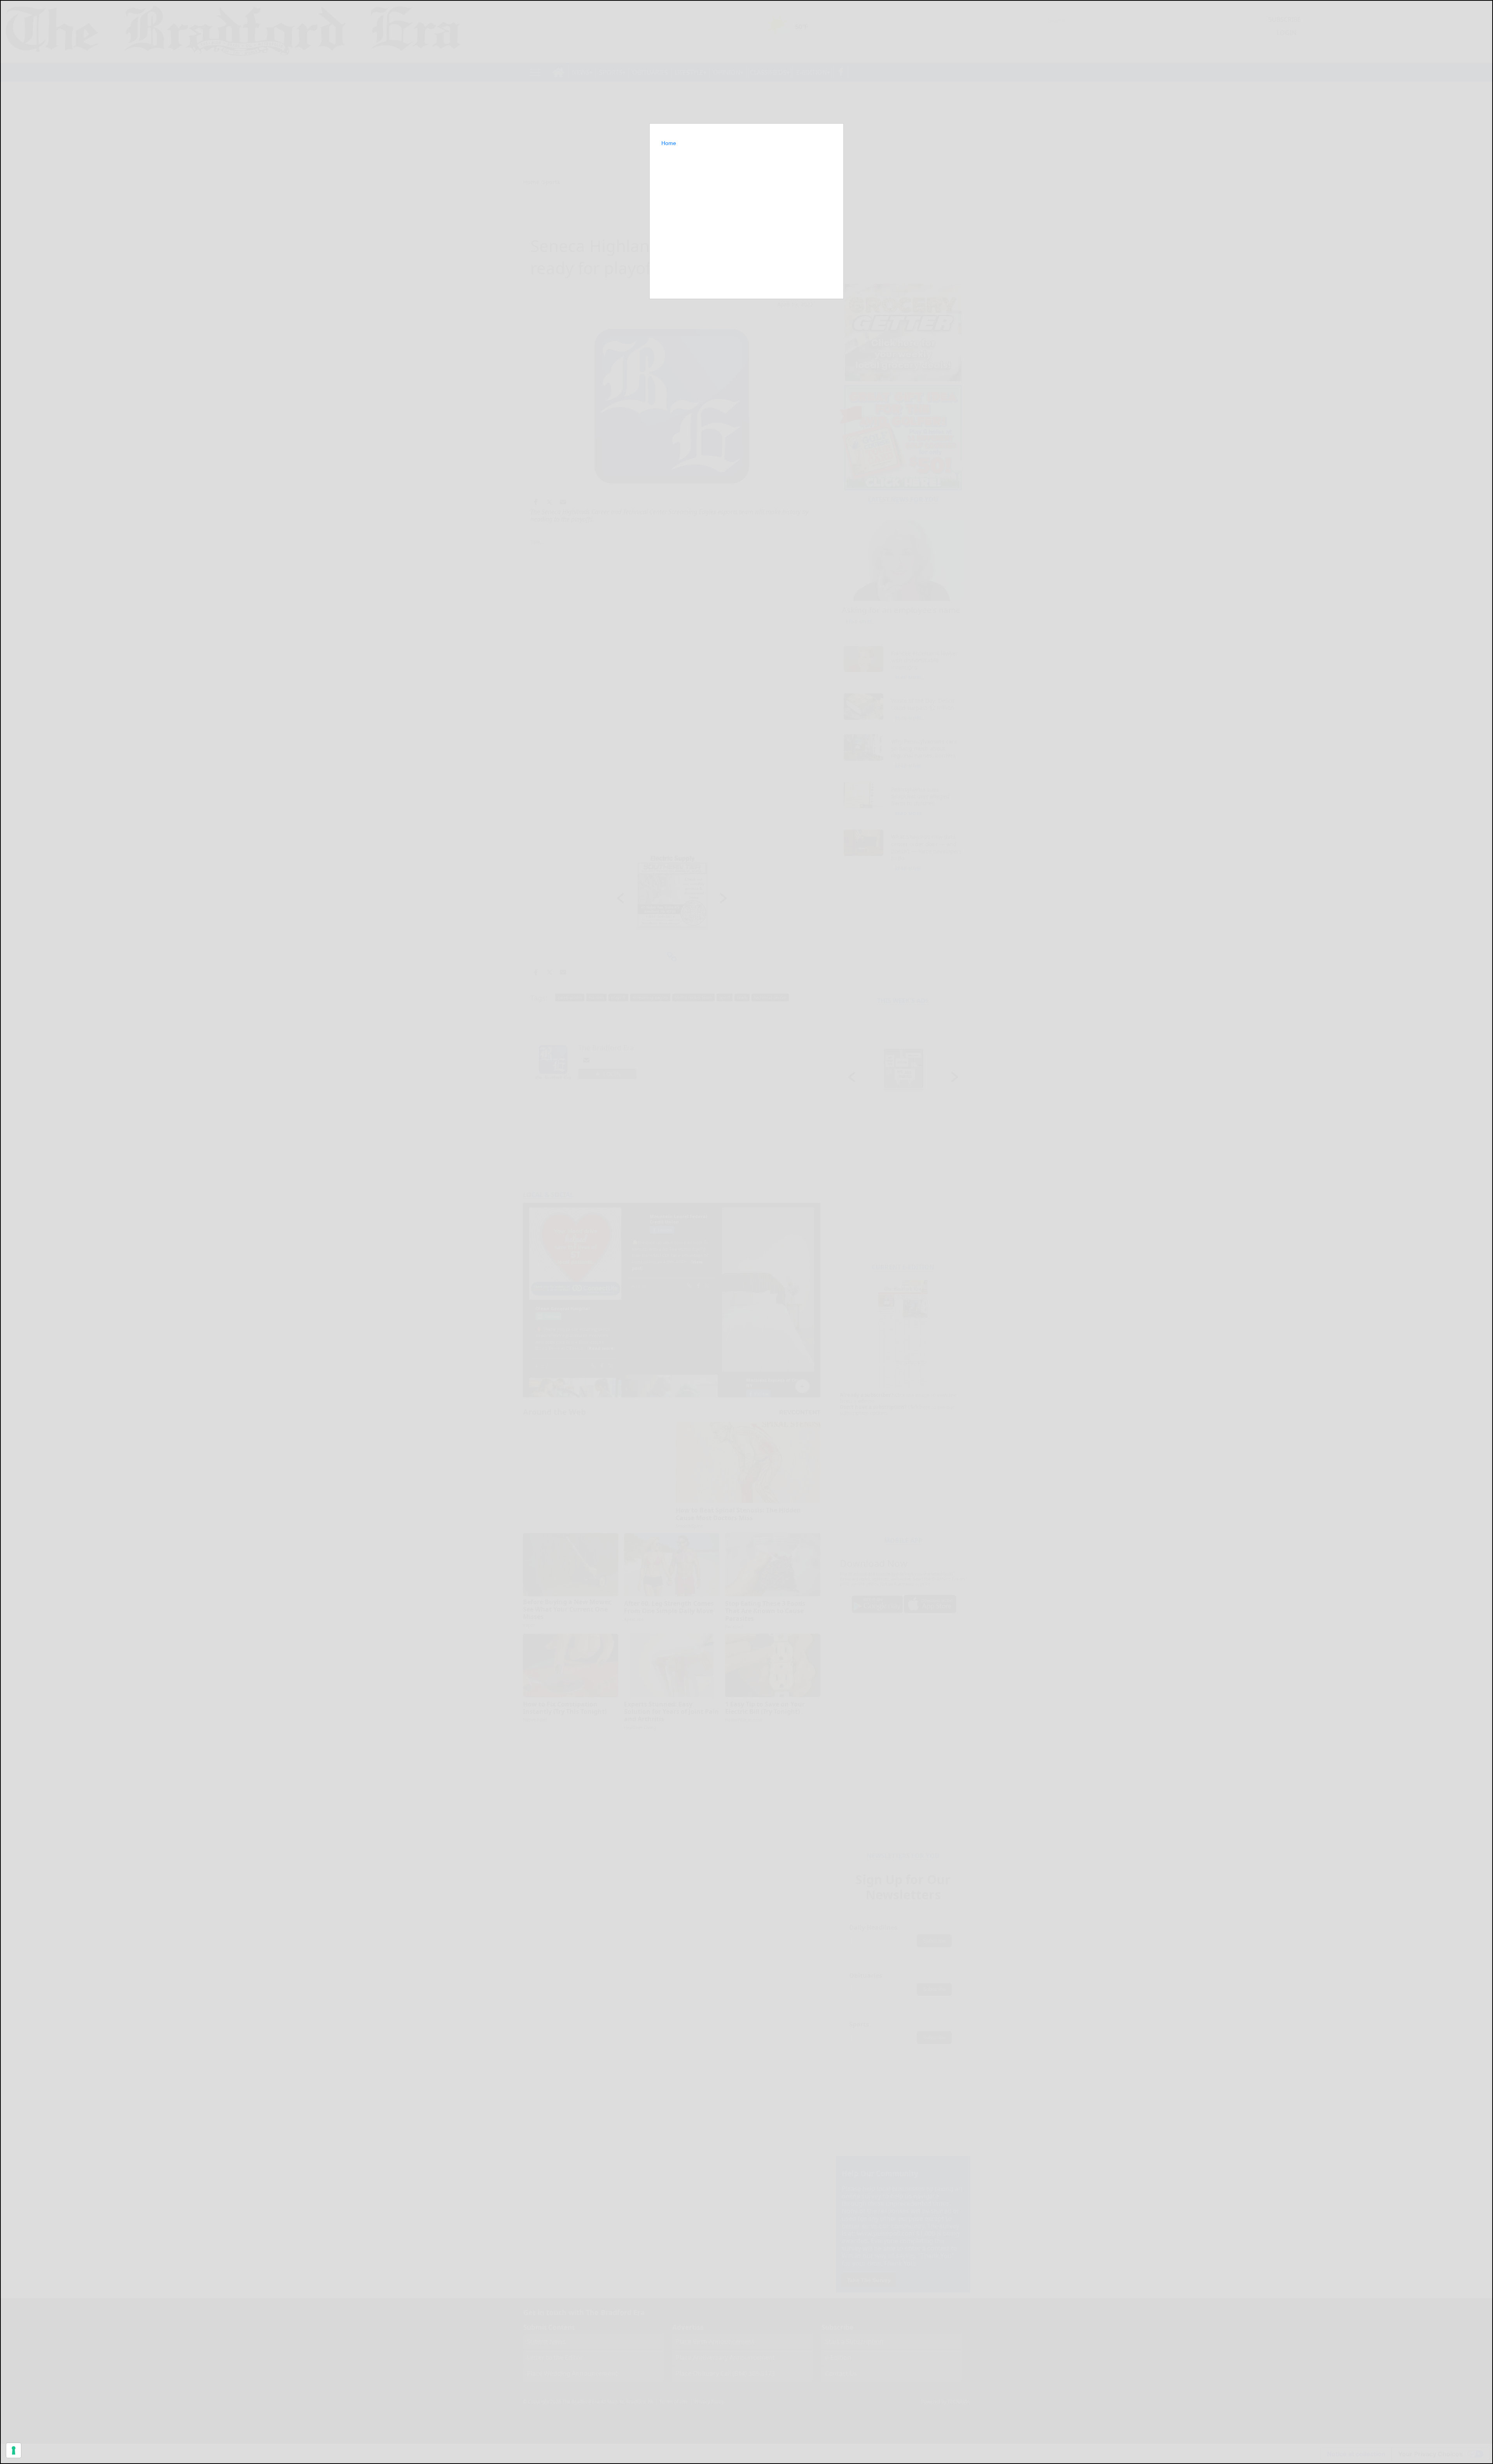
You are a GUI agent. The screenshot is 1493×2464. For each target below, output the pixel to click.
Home (669, 143)
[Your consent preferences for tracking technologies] (14, 2450)
